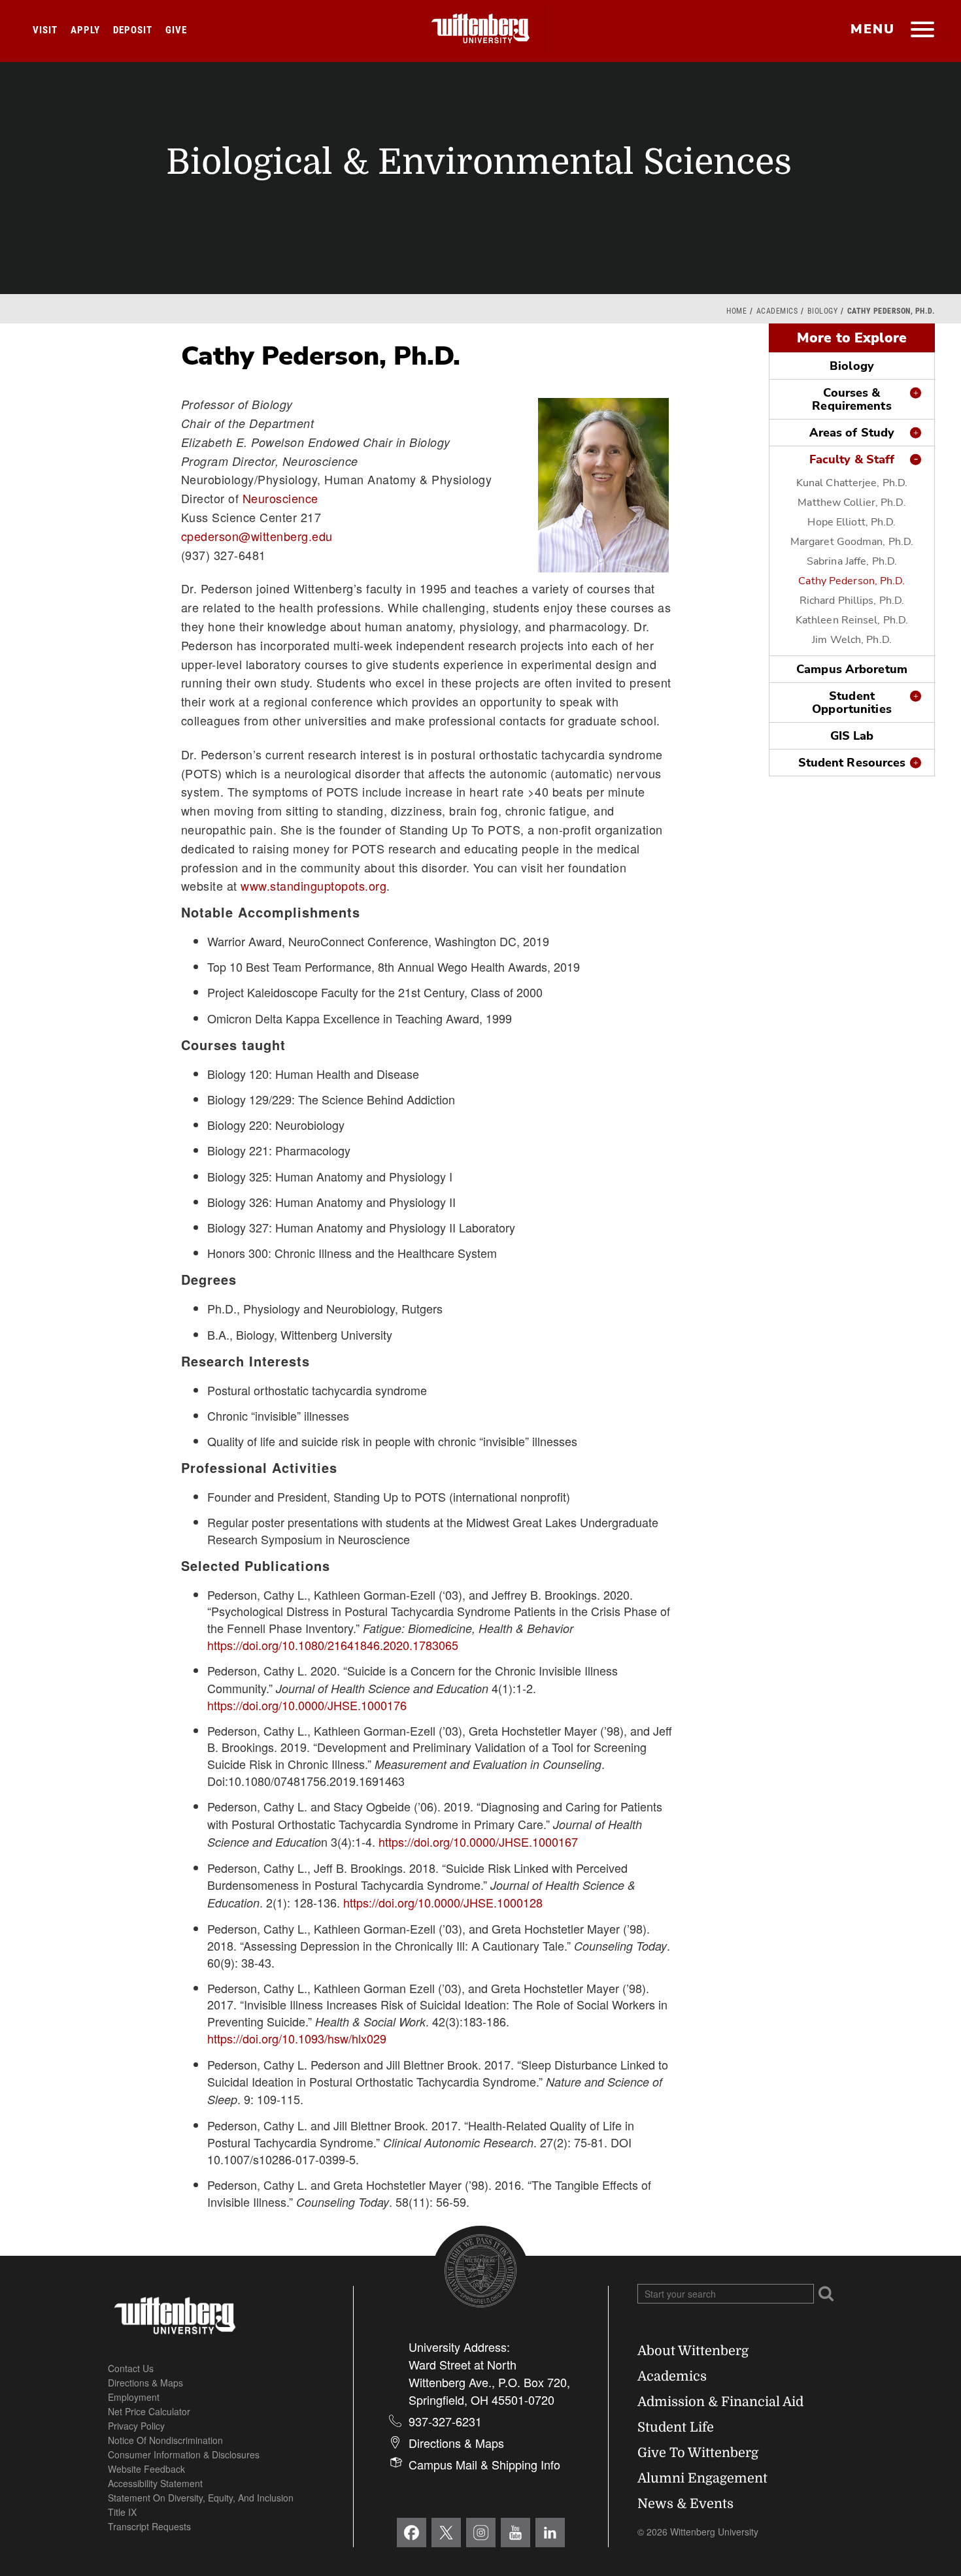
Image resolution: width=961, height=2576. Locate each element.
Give (176, 30)
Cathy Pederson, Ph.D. (851, 581)
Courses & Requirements (851, 399)
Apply (85, 30)
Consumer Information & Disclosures (184, 2454)
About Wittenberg (693, 2351)
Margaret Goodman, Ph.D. (852, 542)
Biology (823, 311)
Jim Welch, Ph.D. (852, 640)
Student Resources (852, 763)
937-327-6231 (445, 2421)
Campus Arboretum (852, 669)
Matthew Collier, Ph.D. (851, 503)
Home (736, 311)
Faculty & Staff (852, 459)
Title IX (122, 2512)
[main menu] (922, 31)
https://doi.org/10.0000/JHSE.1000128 (443, 1902)
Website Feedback (146, 2469)
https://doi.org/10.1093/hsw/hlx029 (297, 2038)
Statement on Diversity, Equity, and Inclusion (201, 2498)
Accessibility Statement (155, 2483)
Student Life (676, 2427)
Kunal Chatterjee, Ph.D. (852, 483)
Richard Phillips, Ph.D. (852, 601)
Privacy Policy (136, 2426)
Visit (45, 30)
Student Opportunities (851, 702)
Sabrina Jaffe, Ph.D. (852, 561)
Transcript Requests (149, 2526)
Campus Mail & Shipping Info (484, 2464)
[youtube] (515, 2533)
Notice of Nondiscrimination (165, 2440)
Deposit (133, 30)
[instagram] (481, 2533)
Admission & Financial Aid (720, 2402)
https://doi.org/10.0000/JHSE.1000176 (307, 1705)
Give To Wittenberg (698, 2453)
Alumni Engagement (702, 2478)
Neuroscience (280, 498)
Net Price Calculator (149, 2411)
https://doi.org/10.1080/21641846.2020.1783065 (333, 1645)
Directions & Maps (145, 2383)
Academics (777, 311)
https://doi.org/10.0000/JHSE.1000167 (478, 1841)
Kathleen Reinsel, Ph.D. (852, 620)
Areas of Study (852, 433)
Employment (134, 2397)
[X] (446, 2533)
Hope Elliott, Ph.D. (851, 522)
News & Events (685, 2504)
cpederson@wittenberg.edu (257, 536)
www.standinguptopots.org (313, 885)
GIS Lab (852, 736)
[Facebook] (412, 2533)
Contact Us (131, 2368)
